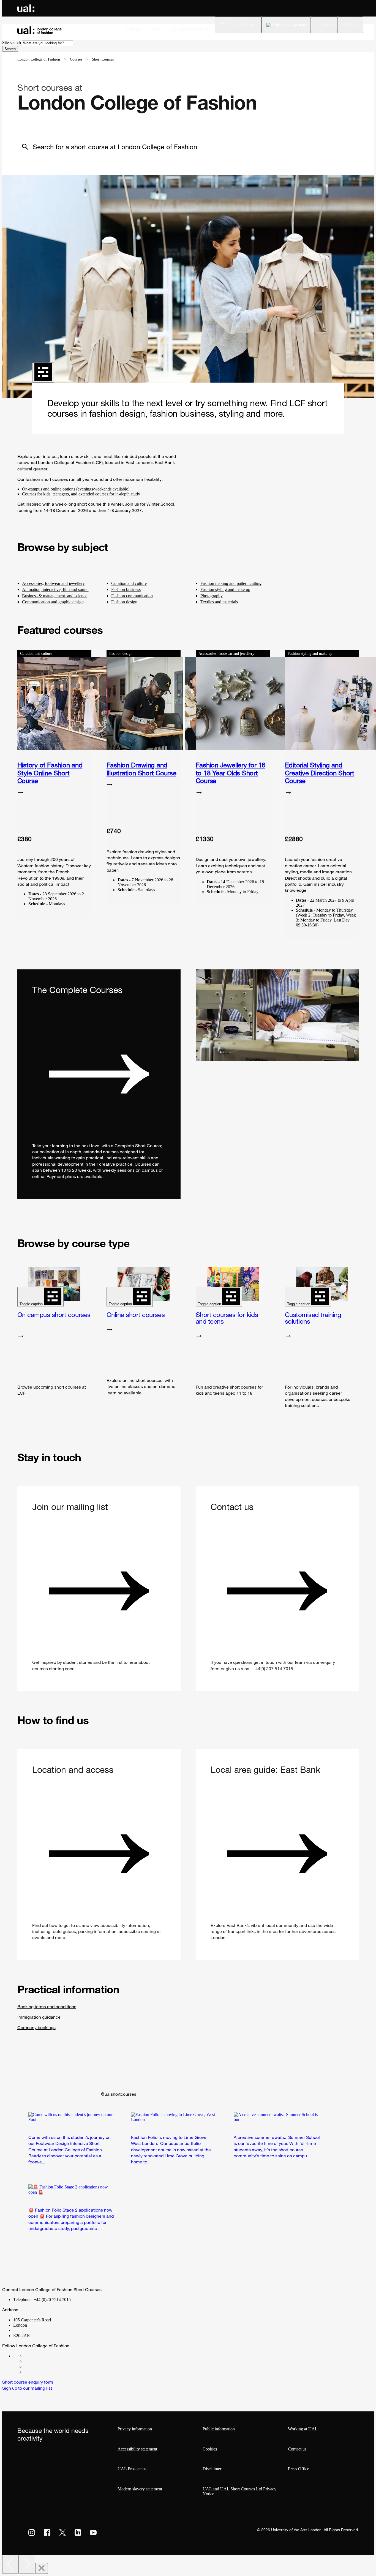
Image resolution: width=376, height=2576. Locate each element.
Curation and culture (129, 583)
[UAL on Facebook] (47, 2533)
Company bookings (36, 2027)
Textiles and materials (219, 602)
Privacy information (135, 2429)
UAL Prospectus (132, 2469)
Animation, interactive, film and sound (55, 589)
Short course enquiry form (28, 2382)
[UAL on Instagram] (32, 2533)
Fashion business (126, 589)
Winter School (160, 504)
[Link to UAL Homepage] (26, 8)
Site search (12, 43)
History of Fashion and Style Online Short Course (50, 773)
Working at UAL (303, 2429)
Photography (212, 596)
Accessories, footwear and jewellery (53, 583)
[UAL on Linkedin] (78, 2533)
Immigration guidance (39, 2017)
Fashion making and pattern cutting (231, 583)
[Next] (27, 2564)
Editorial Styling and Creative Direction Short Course (320, 773)
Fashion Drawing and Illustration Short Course (141, 769)
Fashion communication (132, 596)
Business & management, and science (55, 596)
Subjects (132, 29)
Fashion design (124, 602)
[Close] (42, 2568)
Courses (155, 29)
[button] (324, 25)
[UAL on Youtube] (93, 2533)
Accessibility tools (242, 25)
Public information (219, 2429)
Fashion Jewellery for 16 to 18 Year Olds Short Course (231, 773)
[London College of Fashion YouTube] (66, 2372)
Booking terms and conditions (47, 2007)
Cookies (210, 2449)
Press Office (299, 2469)
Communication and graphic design (53, 602)
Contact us (297, 2449)
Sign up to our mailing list (27, 2388)
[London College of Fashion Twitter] (66, 2366)
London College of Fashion (39, 59)
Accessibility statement (137, 2449)
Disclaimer (212, 2469)
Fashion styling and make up (225, 589)
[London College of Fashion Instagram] (66, 2361)
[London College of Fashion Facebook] (66, 2356)
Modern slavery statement (140, 2489)
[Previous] (10, 2564)
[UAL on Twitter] (62, 2533)
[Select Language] (286, 25)
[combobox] (47, 43)
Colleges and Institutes (191, 29)
